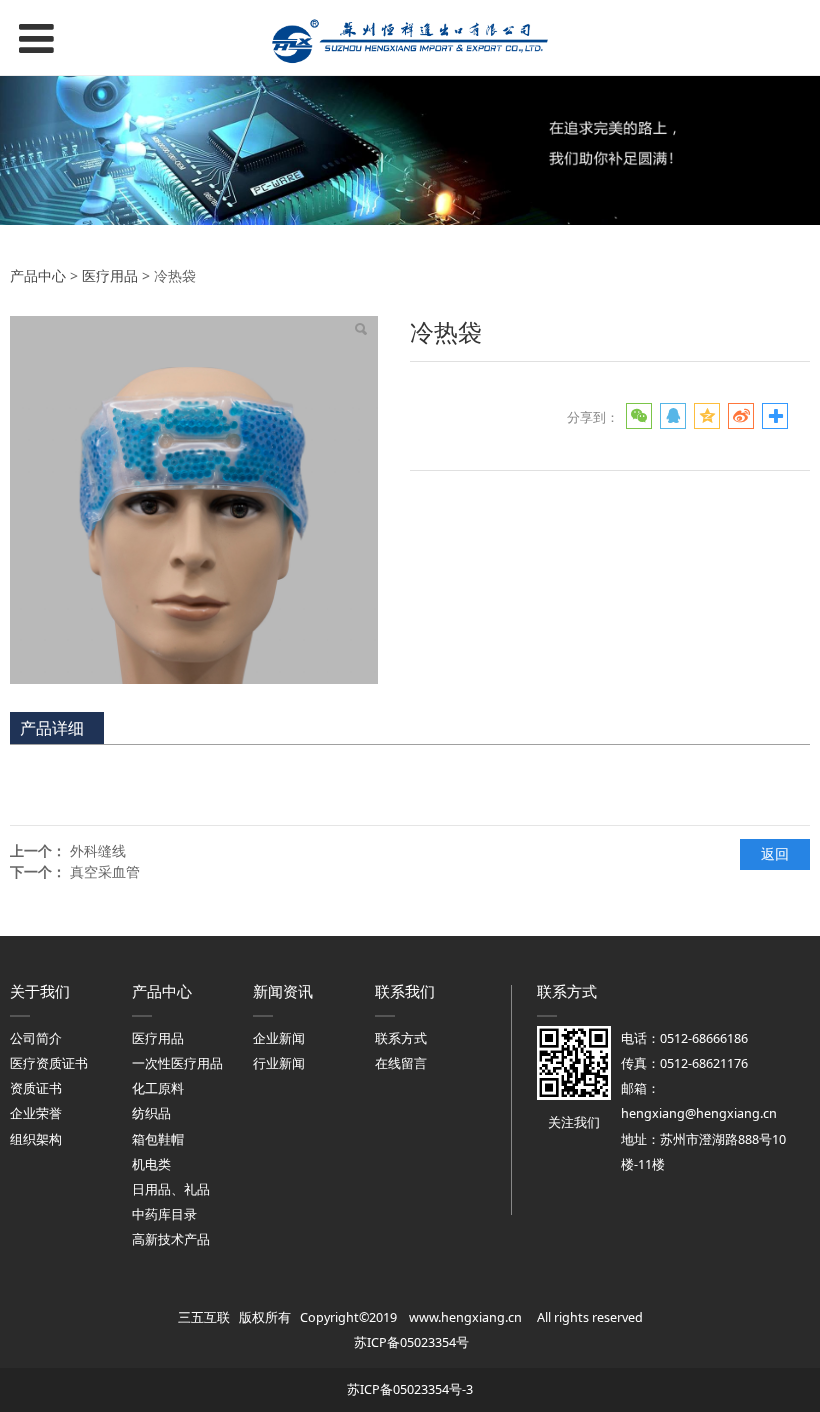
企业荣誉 (36, 1113)
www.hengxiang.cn (465, 1317)
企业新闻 (279, 1038)
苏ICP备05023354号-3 (410, 1389)
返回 (775, 853)
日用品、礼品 (171, 1189)
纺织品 (151, 1113)
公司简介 (36, 1038)
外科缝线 (98, 850)
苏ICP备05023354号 (411, 1342)
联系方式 (401, 1038)
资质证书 (36, 1088)
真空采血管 (105, 871)
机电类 (151, 1164)
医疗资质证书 (49, 1063)
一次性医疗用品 (177, 1063)
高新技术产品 (171, 1239)
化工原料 (158, 1088)
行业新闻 (279, 1063)
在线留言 (401, 1063)
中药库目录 (164, 1214)
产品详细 (52, 728)
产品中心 (38, 275)
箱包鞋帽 (158, 1139)
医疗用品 (110, 275)
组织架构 (36, 1139)
